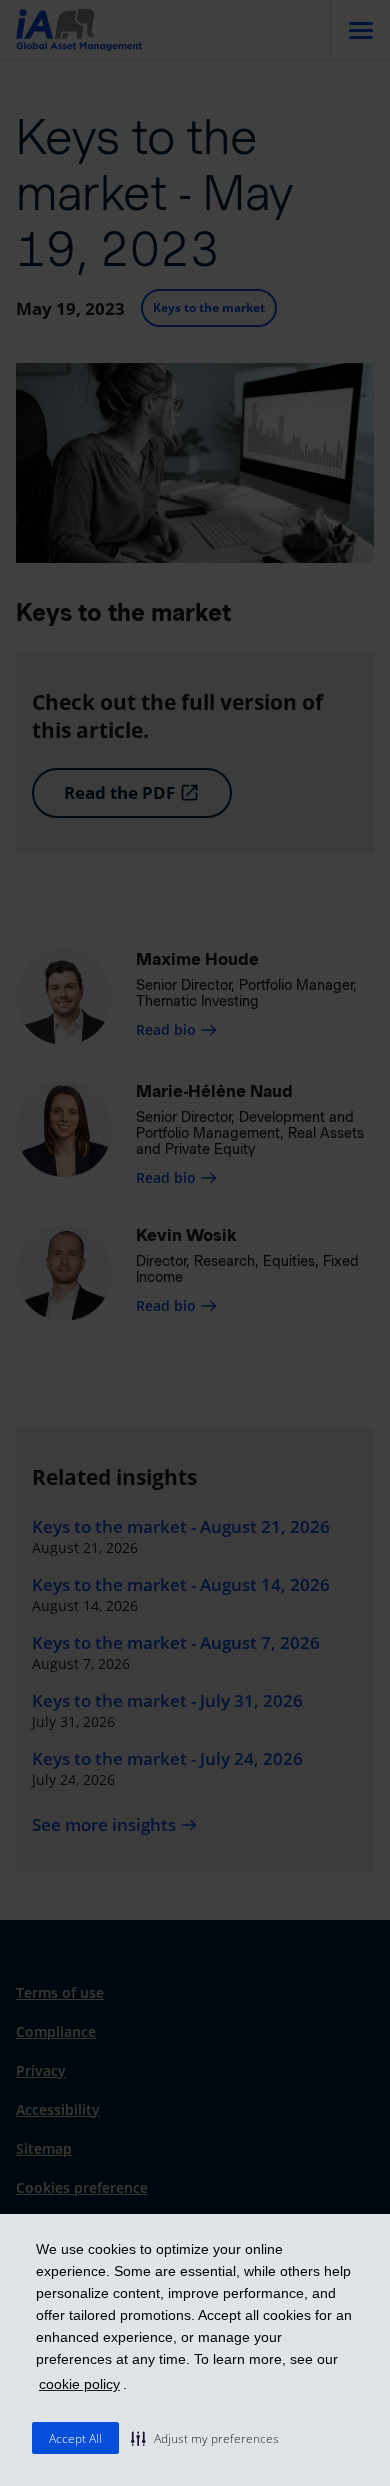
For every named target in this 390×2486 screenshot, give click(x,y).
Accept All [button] (75, 2438)
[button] (205, 2438)
